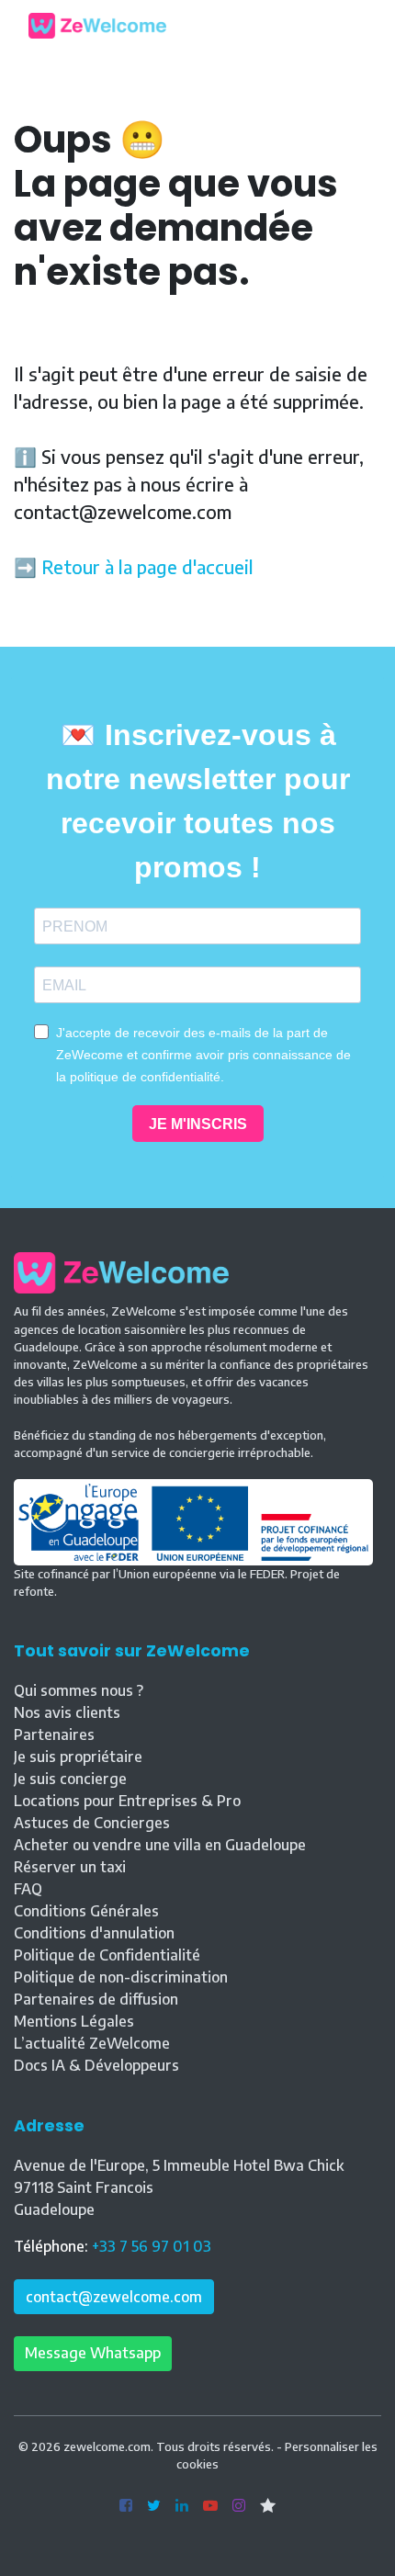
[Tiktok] (268, 2506)
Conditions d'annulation (94, 1933)
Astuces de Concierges (92, 1823)
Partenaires (54, 1734)
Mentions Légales (74, 2021)
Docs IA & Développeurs (96, 2065)
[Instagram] (239, 2506)
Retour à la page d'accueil (147, 566)
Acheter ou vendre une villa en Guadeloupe (160, 1845)
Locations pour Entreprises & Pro (127, 1801)
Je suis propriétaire (78, 1757)
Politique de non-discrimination (121, 1977)
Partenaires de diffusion (96, 1999)
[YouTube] (210, 2506)
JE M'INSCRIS (198, 1124)
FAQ (28, 1889)
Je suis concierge (70, 1779)
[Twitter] (154, 2506)
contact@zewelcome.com (114, 2297)
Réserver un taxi (70, 1867)
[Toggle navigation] (353, 26)
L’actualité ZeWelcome (92, 2043)
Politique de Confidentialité (107, 1955)
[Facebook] (126, 2506)
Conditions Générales (86, 1911)
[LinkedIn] (182, 2506)
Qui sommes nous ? (79, 1690)
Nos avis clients (67, 1712)
